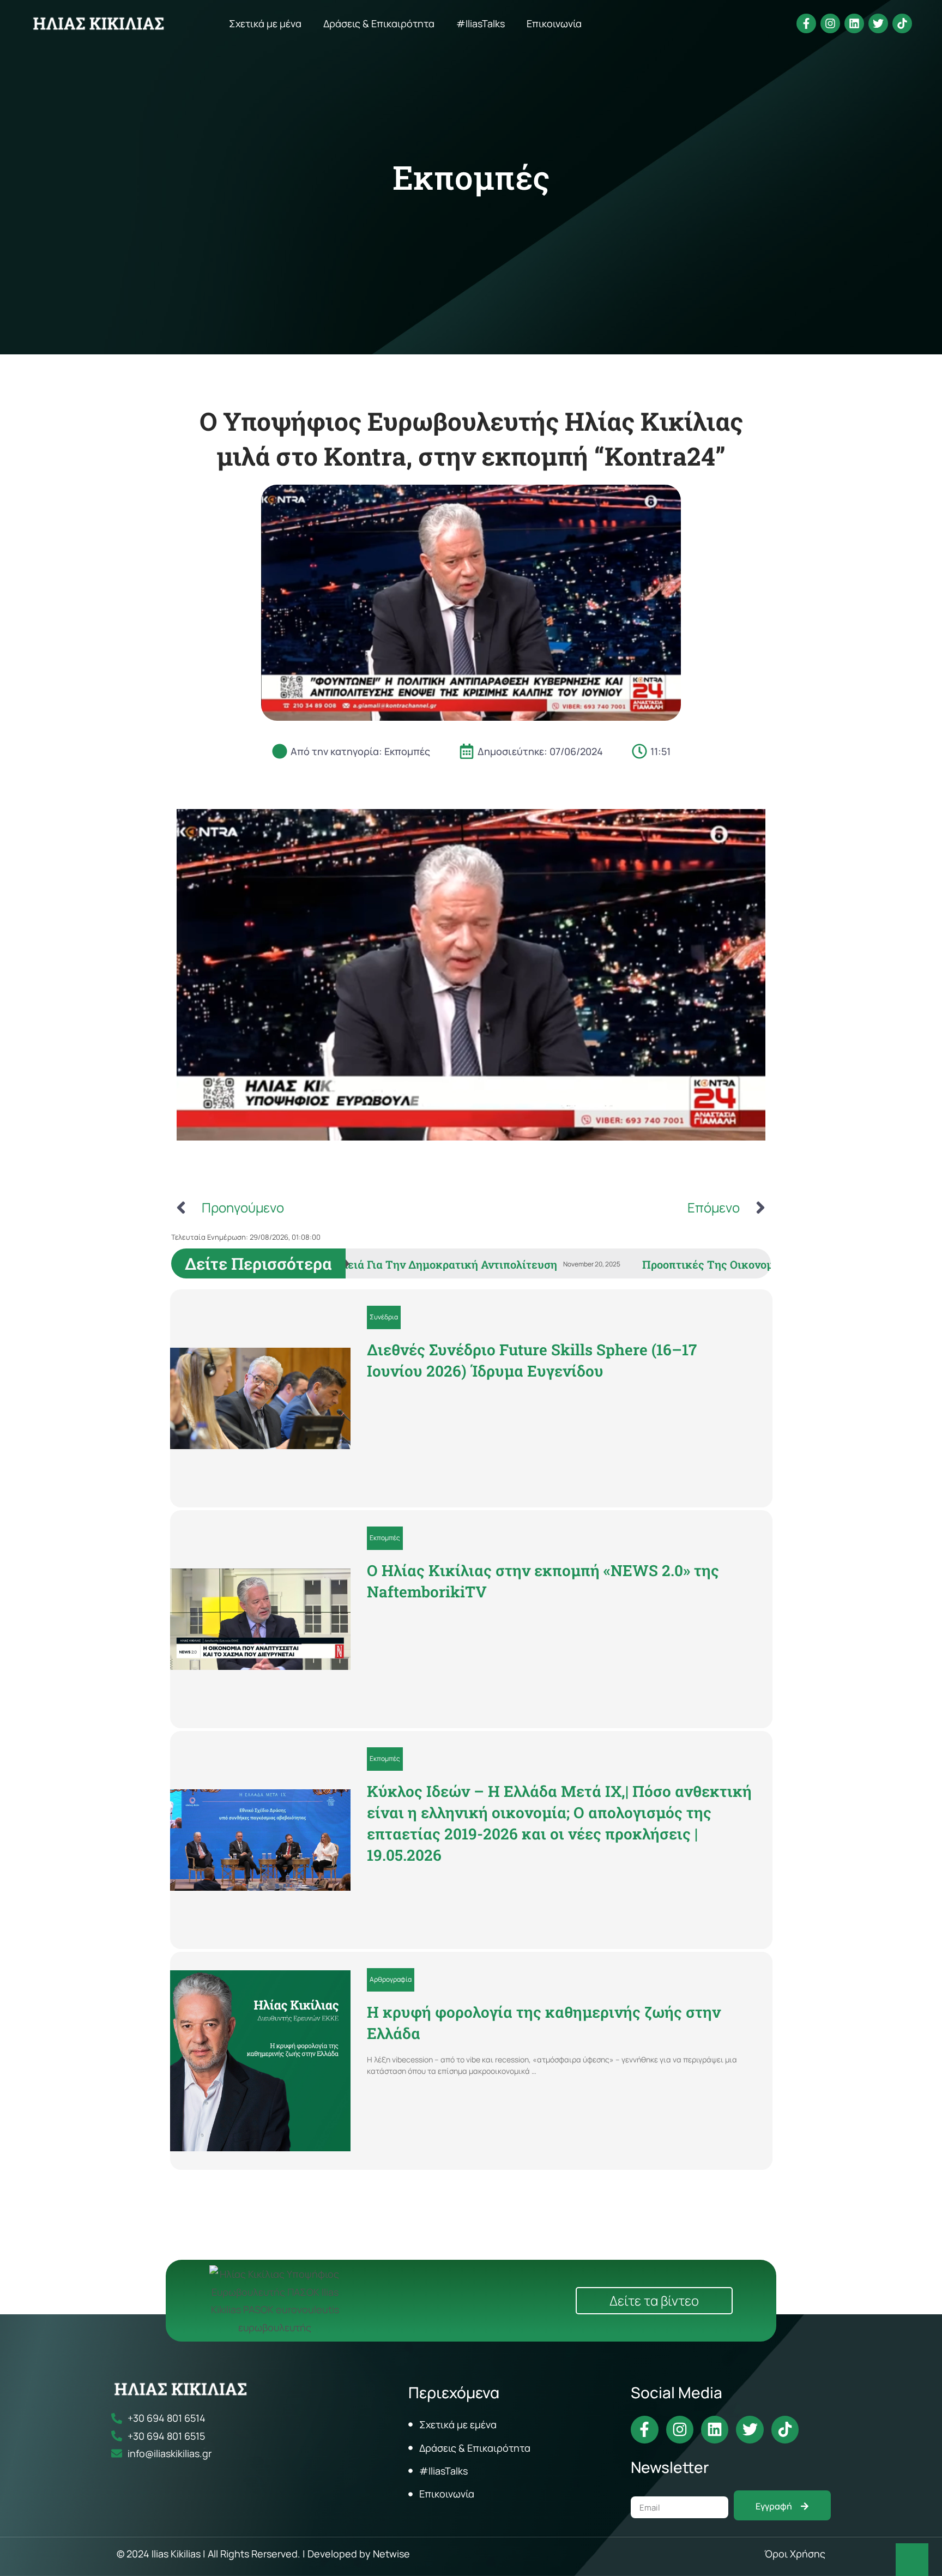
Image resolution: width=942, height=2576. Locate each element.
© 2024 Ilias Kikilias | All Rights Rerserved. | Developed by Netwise (263, 2554)
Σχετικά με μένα (265, 23)
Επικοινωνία (554, 23)
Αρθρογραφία (391, 1979)
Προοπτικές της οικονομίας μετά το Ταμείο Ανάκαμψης (390, 1264)
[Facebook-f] (806, 23)
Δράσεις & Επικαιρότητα (379, 23)
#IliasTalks (481, 23)
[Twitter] (878, 23)
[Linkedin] (854, 23)
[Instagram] (830, 23)
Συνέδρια (384, 1317)
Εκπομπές (471, 177)
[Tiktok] (902, 23)
